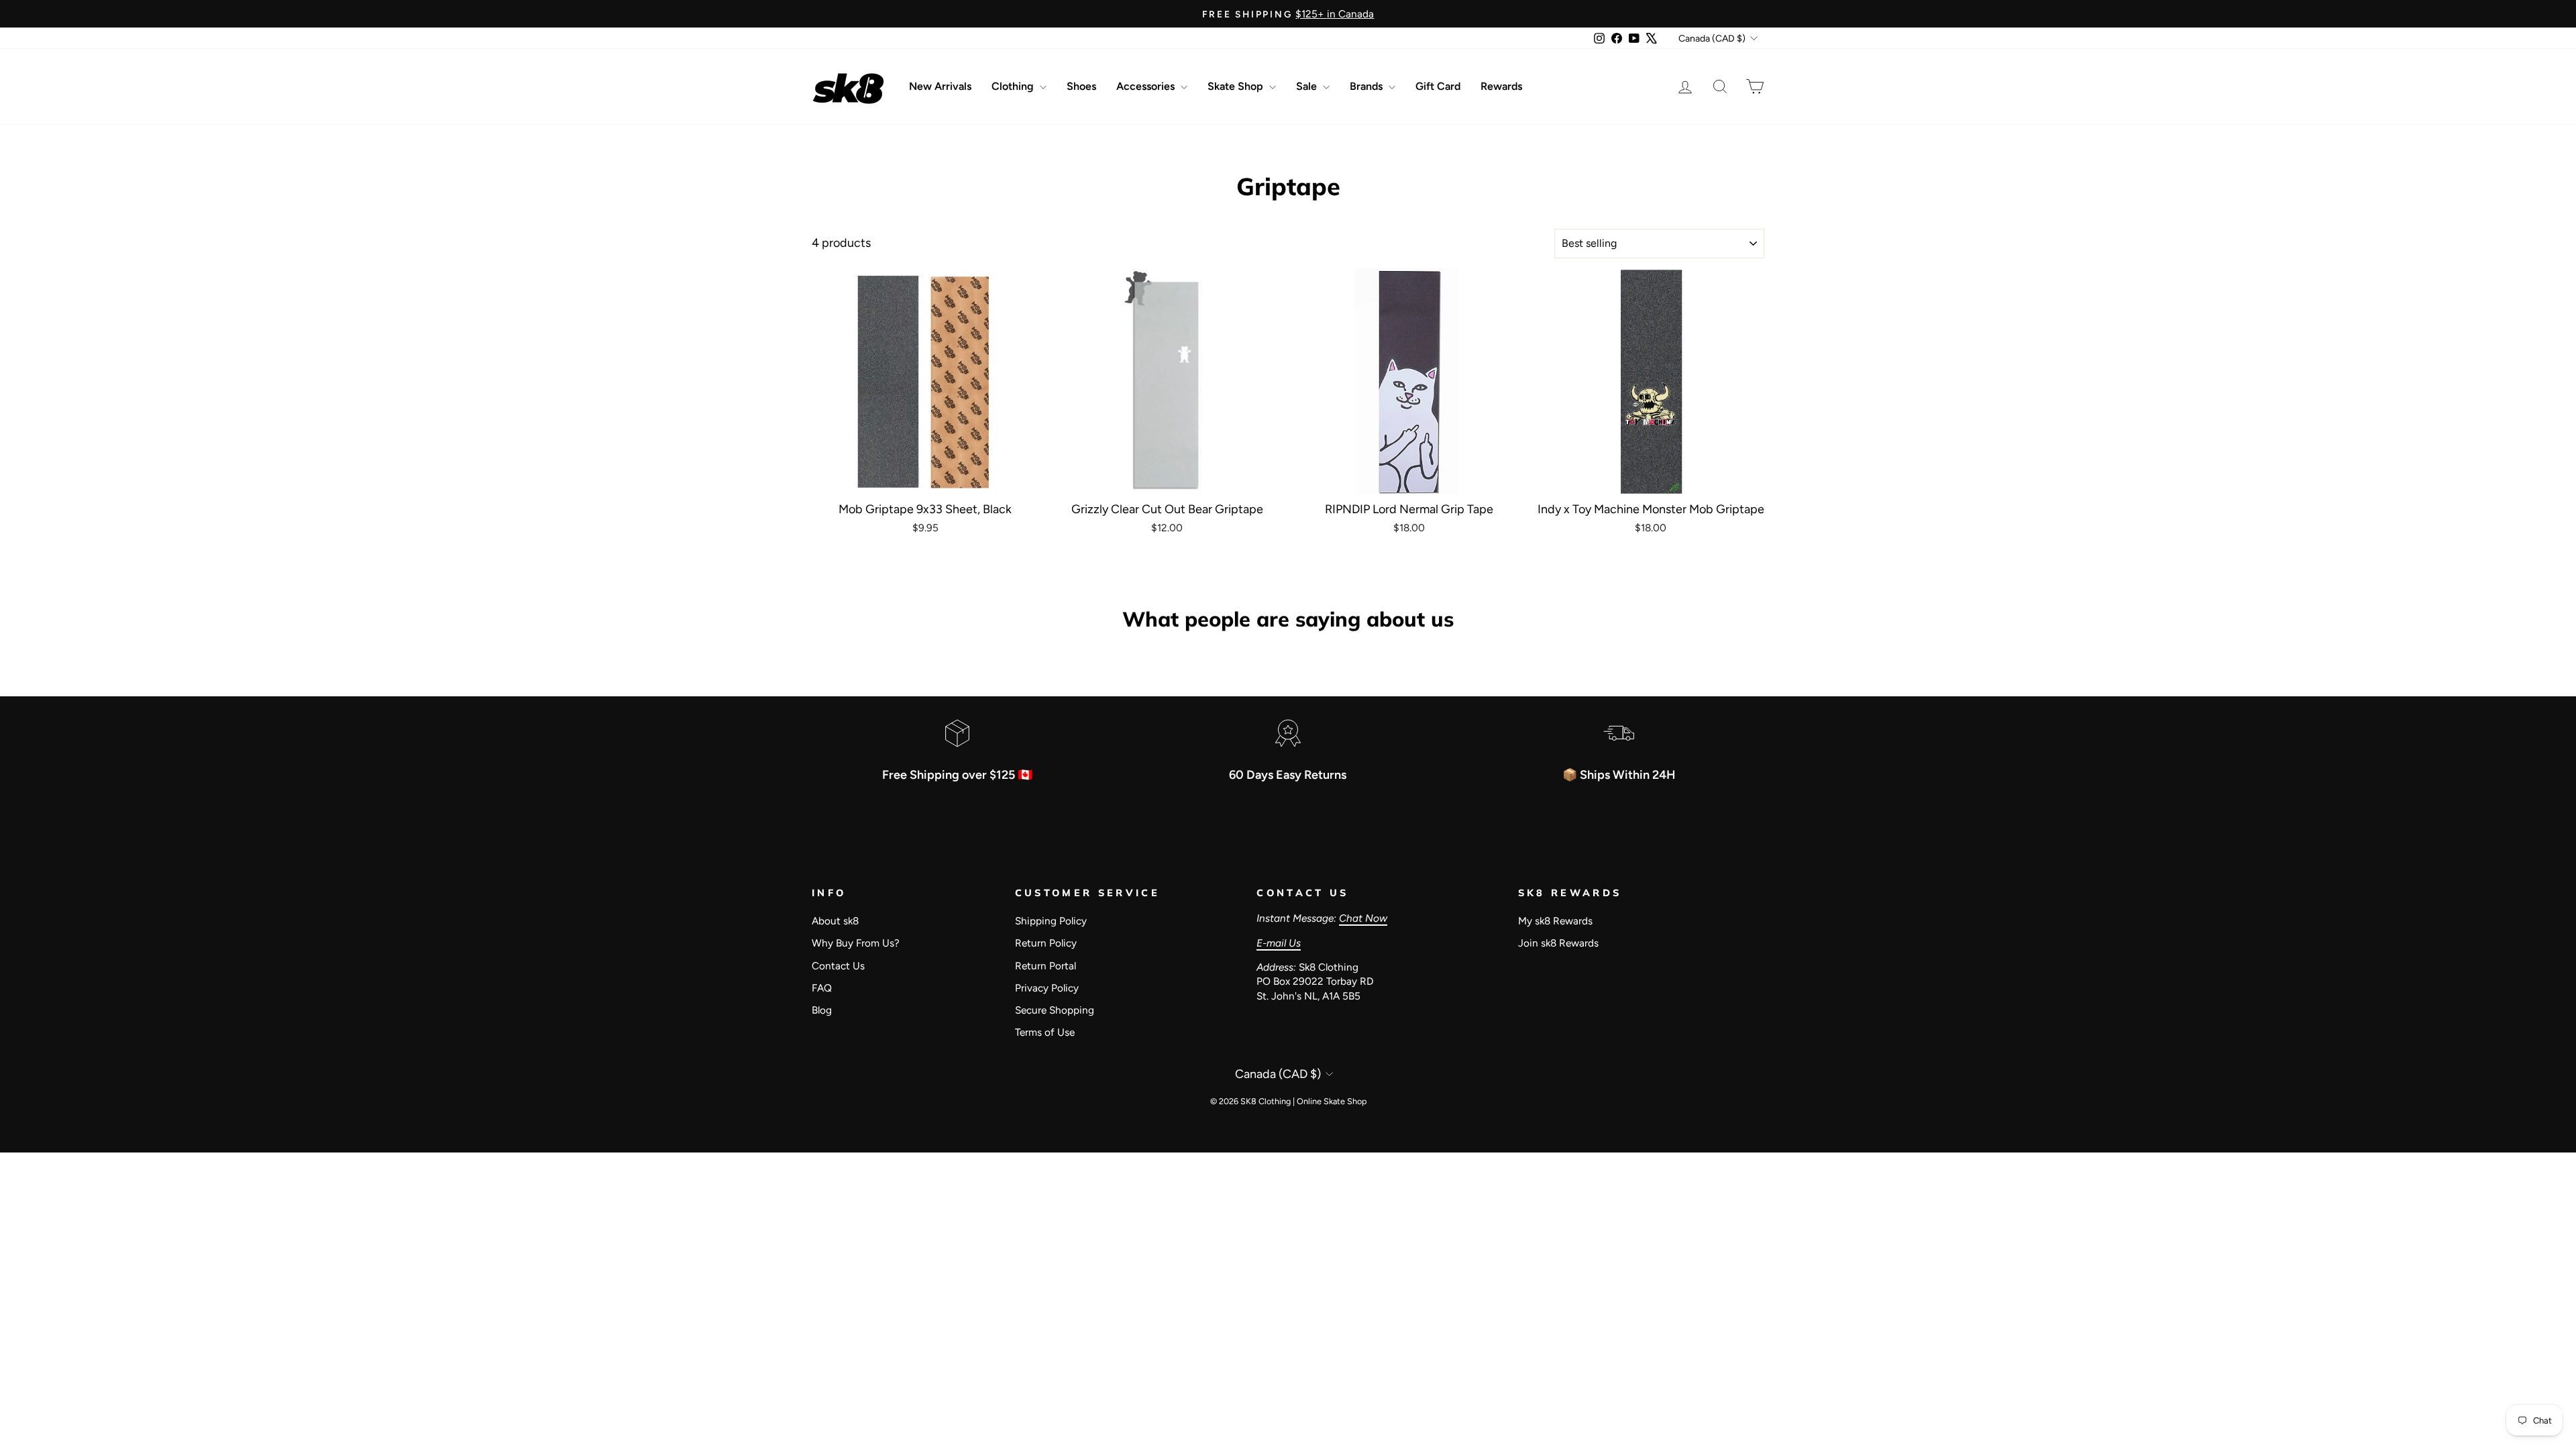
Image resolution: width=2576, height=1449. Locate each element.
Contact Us (838, 966)
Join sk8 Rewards (1558, 943)
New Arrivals (940, 86)
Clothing (1014, 86)
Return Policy (1046, 943)
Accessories (1147, 86)
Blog (822, 1010)
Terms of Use (1045, 1032)
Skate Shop (1237, 86)
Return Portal (1045, 966)
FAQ (822, 988)
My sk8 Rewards (1555, 921)
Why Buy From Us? (856, 943)
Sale (1308, 86)
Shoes (1081, 86)
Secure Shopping (1055, 1010)
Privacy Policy (1047, 988)
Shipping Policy (1051, 921)
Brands (1367, 86)
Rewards (1501, 86)
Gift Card (1438, 86)
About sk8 (835, 921)
